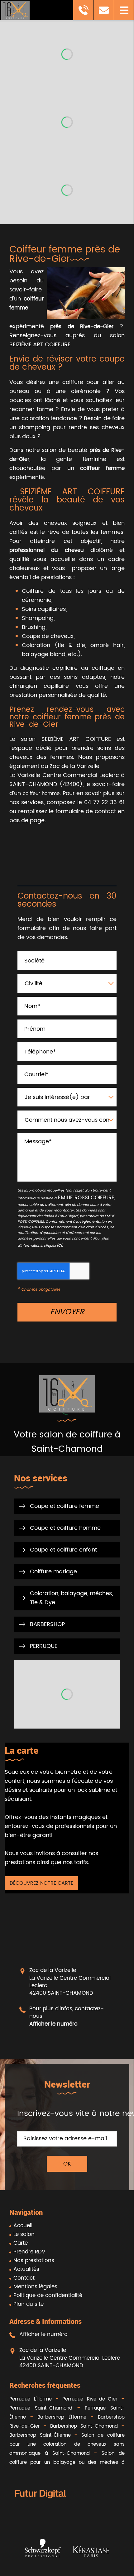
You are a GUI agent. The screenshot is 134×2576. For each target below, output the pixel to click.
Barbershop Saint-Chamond (84, 2426)
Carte (21, 2243)
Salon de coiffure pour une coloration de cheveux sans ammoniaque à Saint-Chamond (67, 2444)
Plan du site (29, 2304)
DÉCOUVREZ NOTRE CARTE (41, 1883)
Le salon (24, 2234)
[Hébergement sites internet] (41, 2505)
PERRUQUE (44, 1646)
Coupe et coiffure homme (65, 1528)
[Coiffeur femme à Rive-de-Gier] (86, 293)
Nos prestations (34, 2261)
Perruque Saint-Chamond (41, 2408)
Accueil (23, 2226)
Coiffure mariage (53, 1572)
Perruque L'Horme (31, 2399)
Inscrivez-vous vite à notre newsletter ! (67, 2114)
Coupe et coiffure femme (65, 1506)
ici (59, 1245)
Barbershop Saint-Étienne (40, 2435)
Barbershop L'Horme (62, 2417)
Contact (24, 2278)
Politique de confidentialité (48, 2295)
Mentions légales (35, 2287)
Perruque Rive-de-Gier (90, 2399)
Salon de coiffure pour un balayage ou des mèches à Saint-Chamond (67, 2462)
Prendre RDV (29, 2252)
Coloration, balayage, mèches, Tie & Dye (71, 1598)
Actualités (26, 2269)
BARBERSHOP (47, 1624)
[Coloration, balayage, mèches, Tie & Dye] (67, 1694)
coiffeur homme (41, 794)
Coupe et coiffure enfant (63, 1550)
